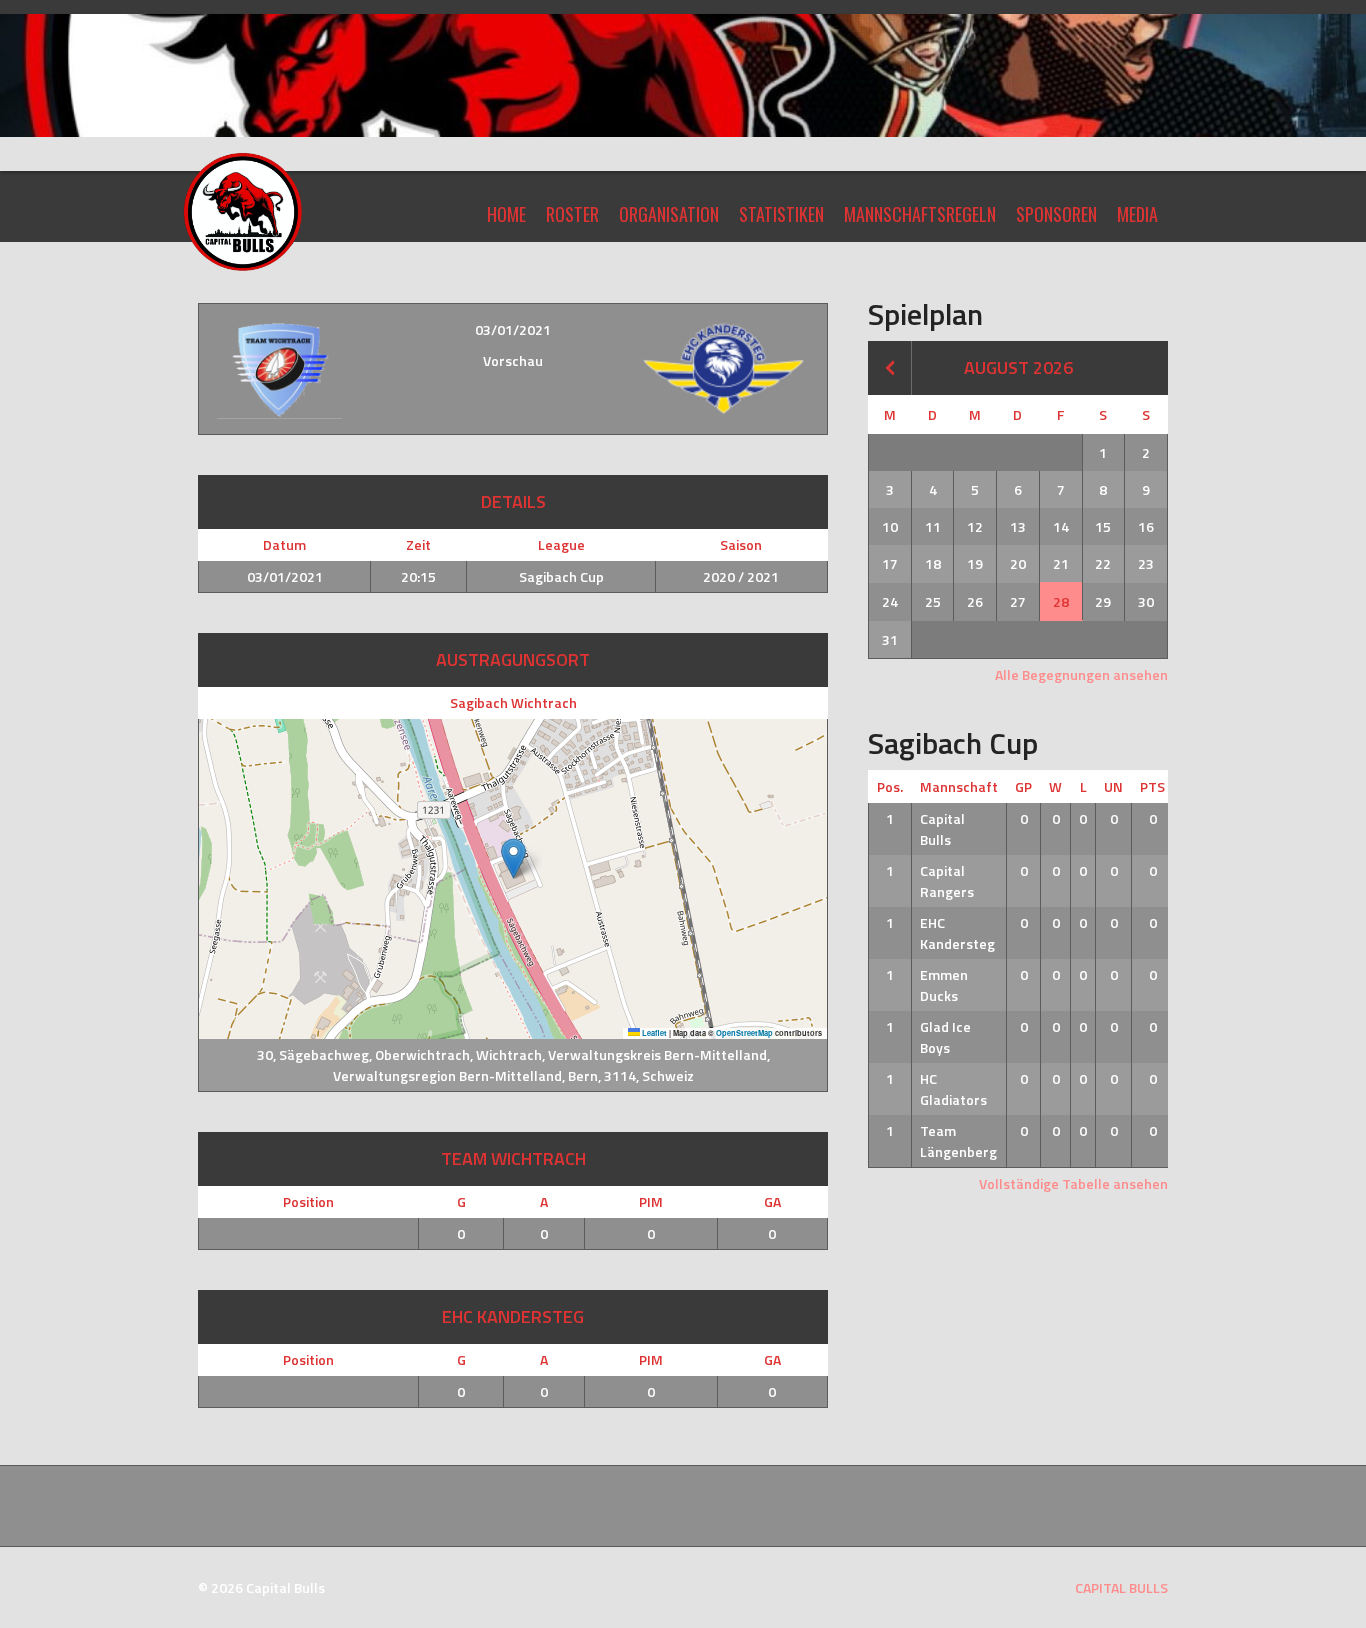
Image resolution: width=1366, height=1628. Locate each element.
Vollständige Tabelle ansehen (1073, 1183)
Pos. (890, 786)
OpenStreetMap (744, 1033)
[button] (513, 858)
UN (1113, 786)
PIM (651, 1201)
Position (308, 1201)
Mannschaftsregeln (920, 214)
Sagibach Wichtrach (513, 702)
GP (1023, 786)
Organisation (669, 214)
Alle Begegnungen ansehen (1081, 674)
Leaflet (653, 1033)
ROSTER (572, 214)
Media (1137, 214)
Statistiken (781, 214)
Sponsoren (1056, 214)
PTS (1152, 786)
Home (506, 214)
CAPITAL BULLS (1121, 1587)
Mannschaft (959, 786)
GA (772, 1201)
